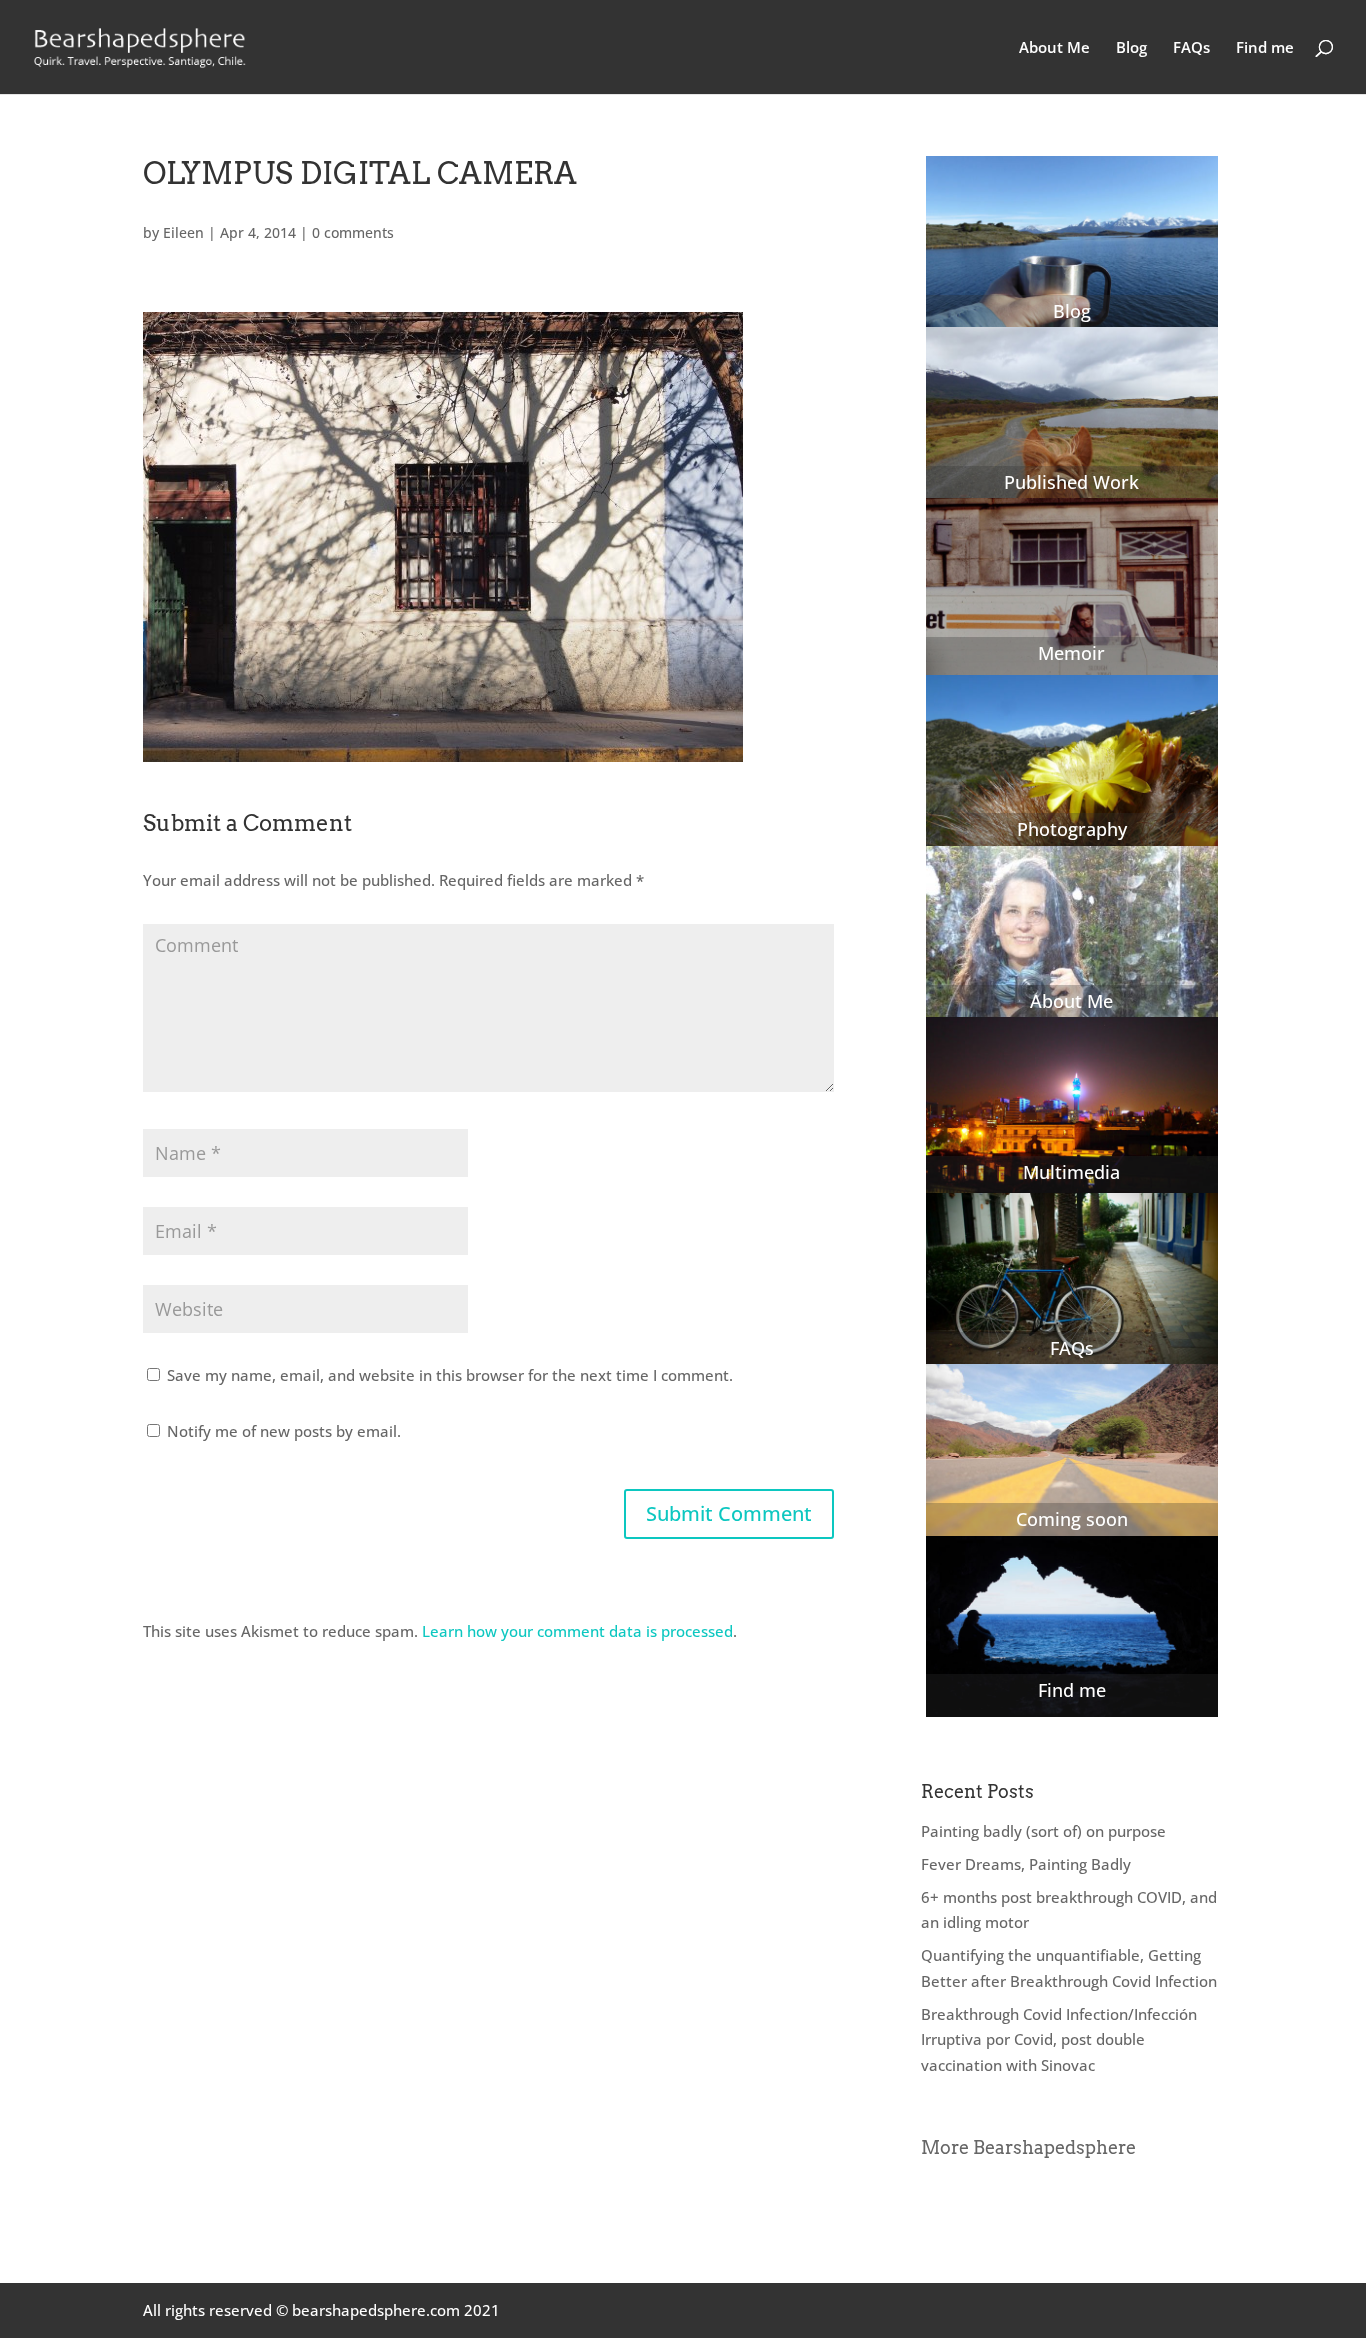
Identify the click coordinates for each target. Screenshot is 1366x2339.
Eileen (183, 232)
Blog (1131, 48)
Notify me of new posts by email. (284, 1431)
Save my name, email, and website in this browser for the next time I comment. (450, 1375)
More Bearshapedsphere (1028, 2147)
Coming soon (1072, 1519)
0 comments (353, 232)
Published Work (1071, 482)
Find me (1265, 48)
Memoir (1071, 653)
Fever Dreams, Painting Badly (1026, 1864)
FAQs (1191, 48)
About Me (1054, 48)
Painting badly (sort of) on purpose (1043, 1831)
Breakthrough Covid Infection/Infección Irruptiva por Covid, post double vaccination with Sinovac (1059, 2039)
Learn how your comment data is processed (577, 1631)
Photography (1072, 829)
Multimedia (1071, 1172)
